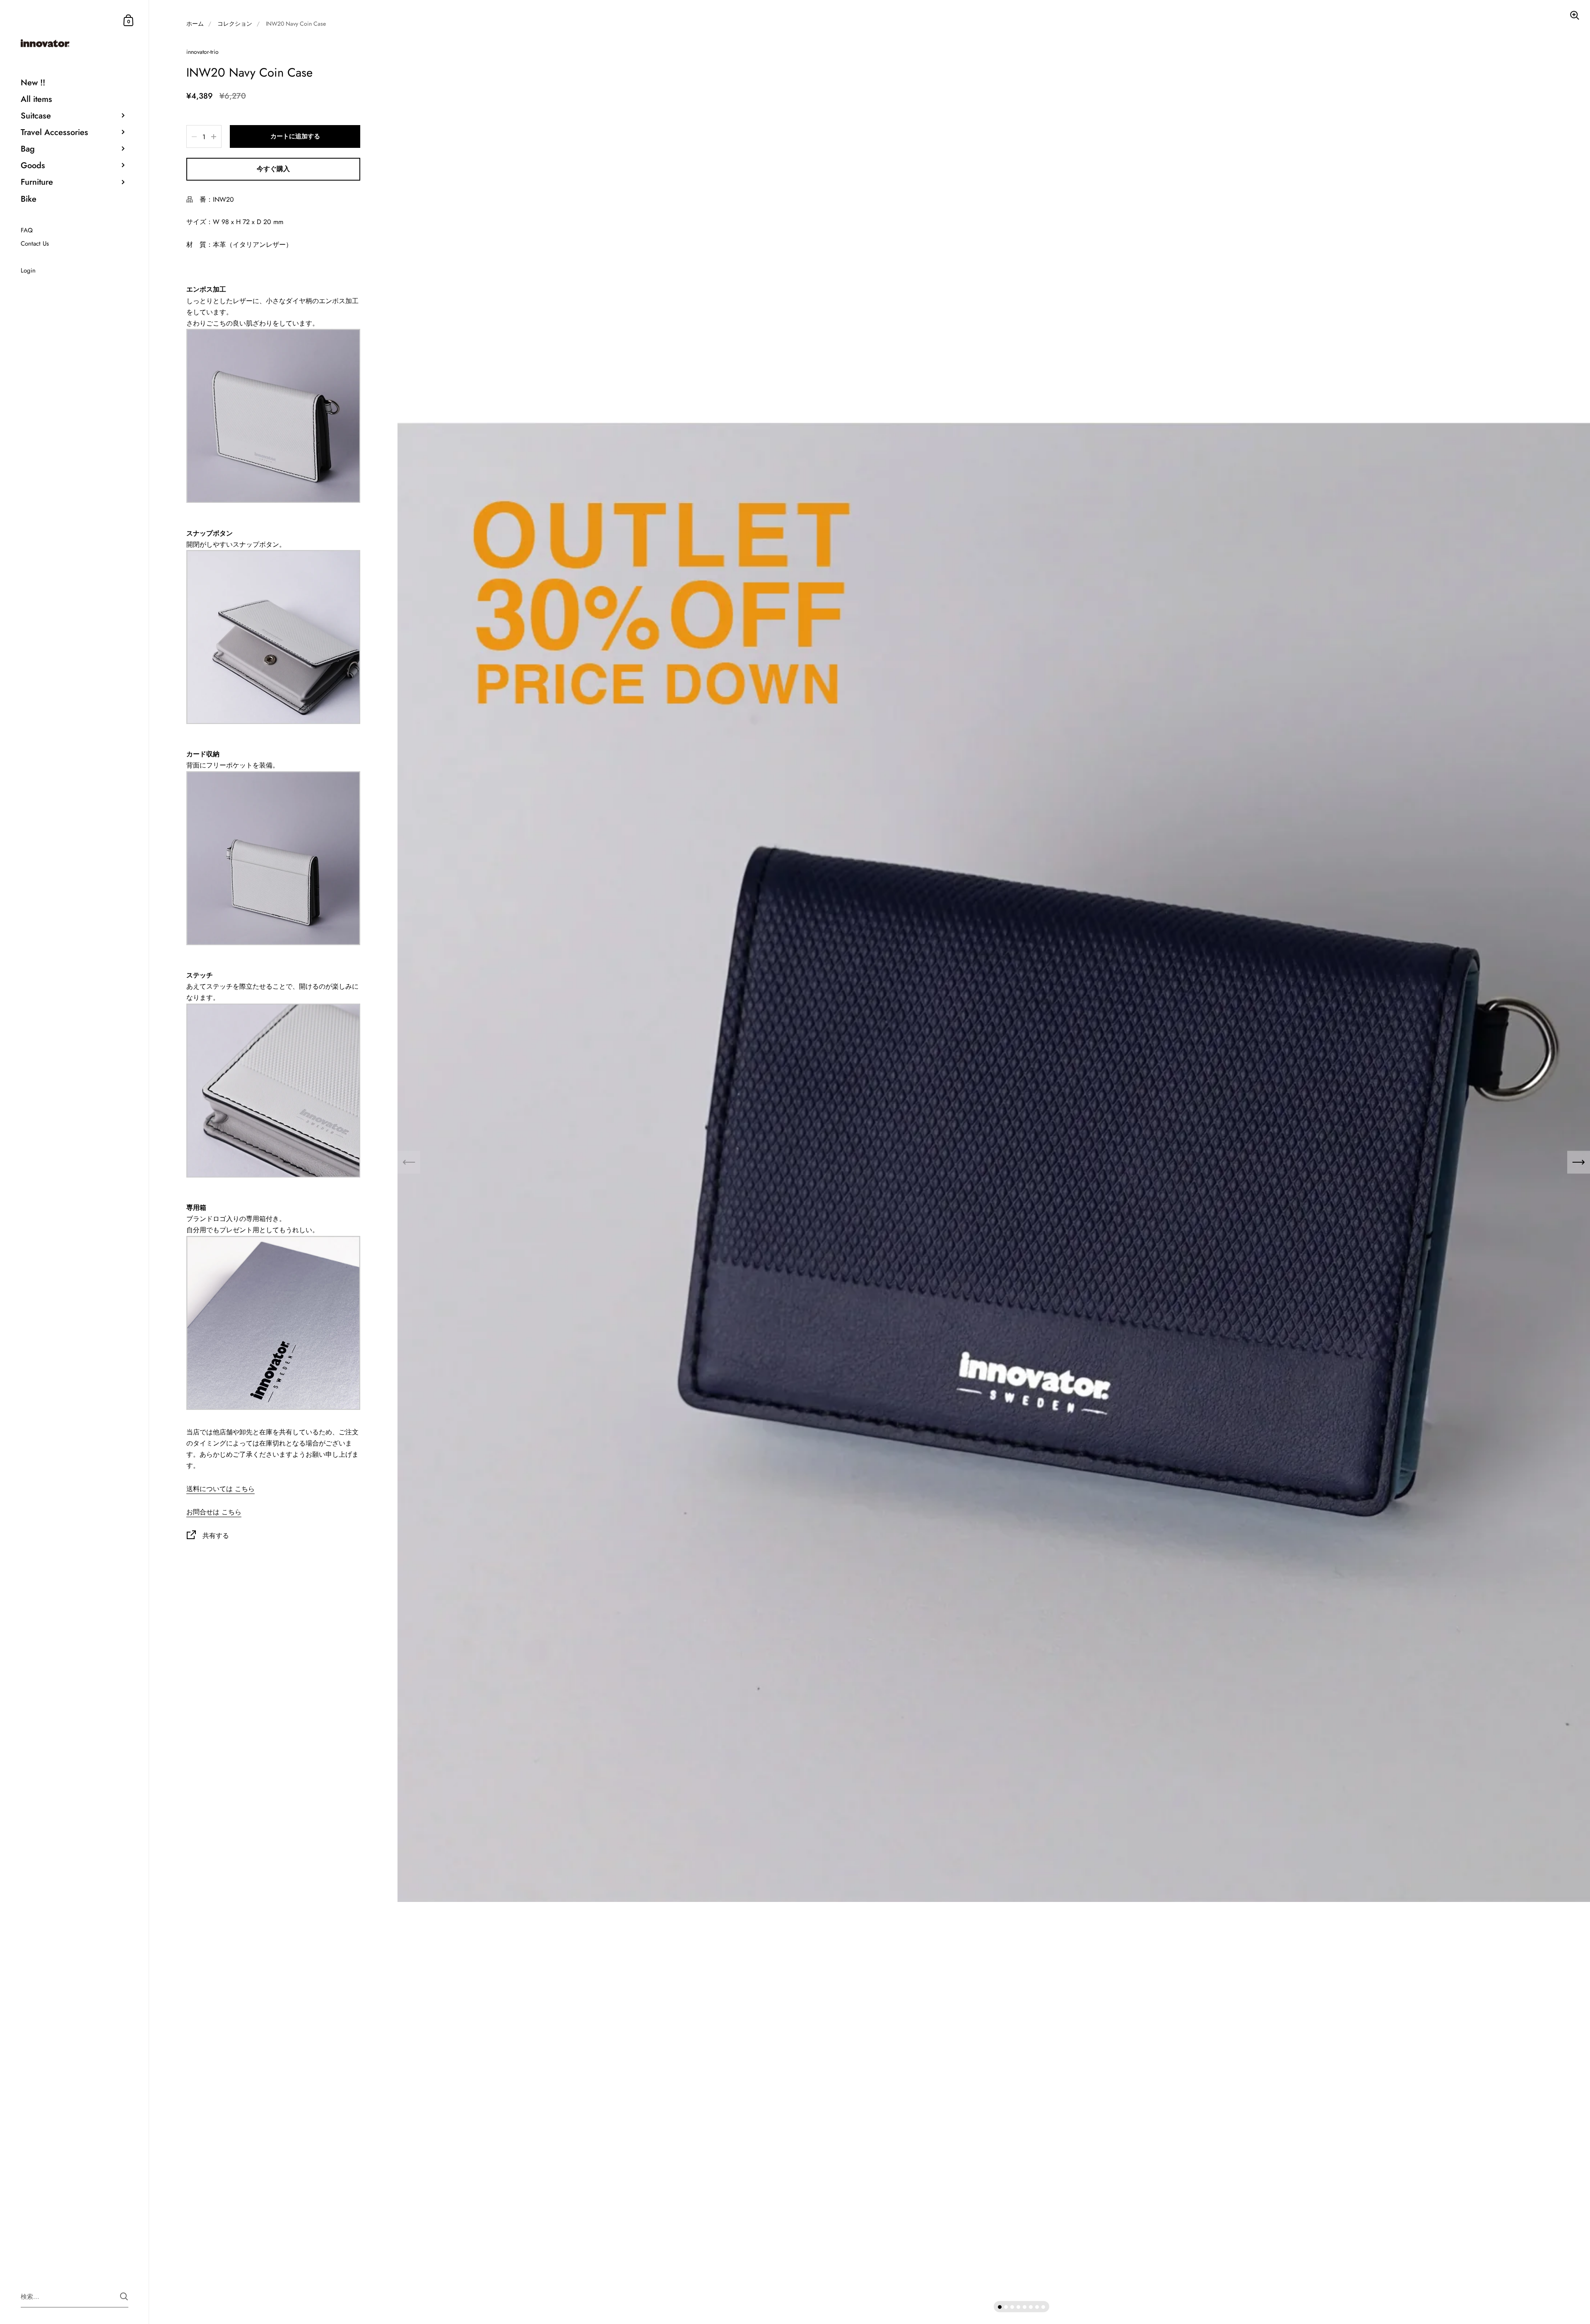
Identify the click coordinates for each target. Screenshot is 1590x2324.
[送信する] (124, 2296)
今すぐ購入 (273, 169)
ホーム (195, 24)
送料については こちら (220, 1489)
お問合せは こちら (214, 1512)
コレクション (235, 24)
